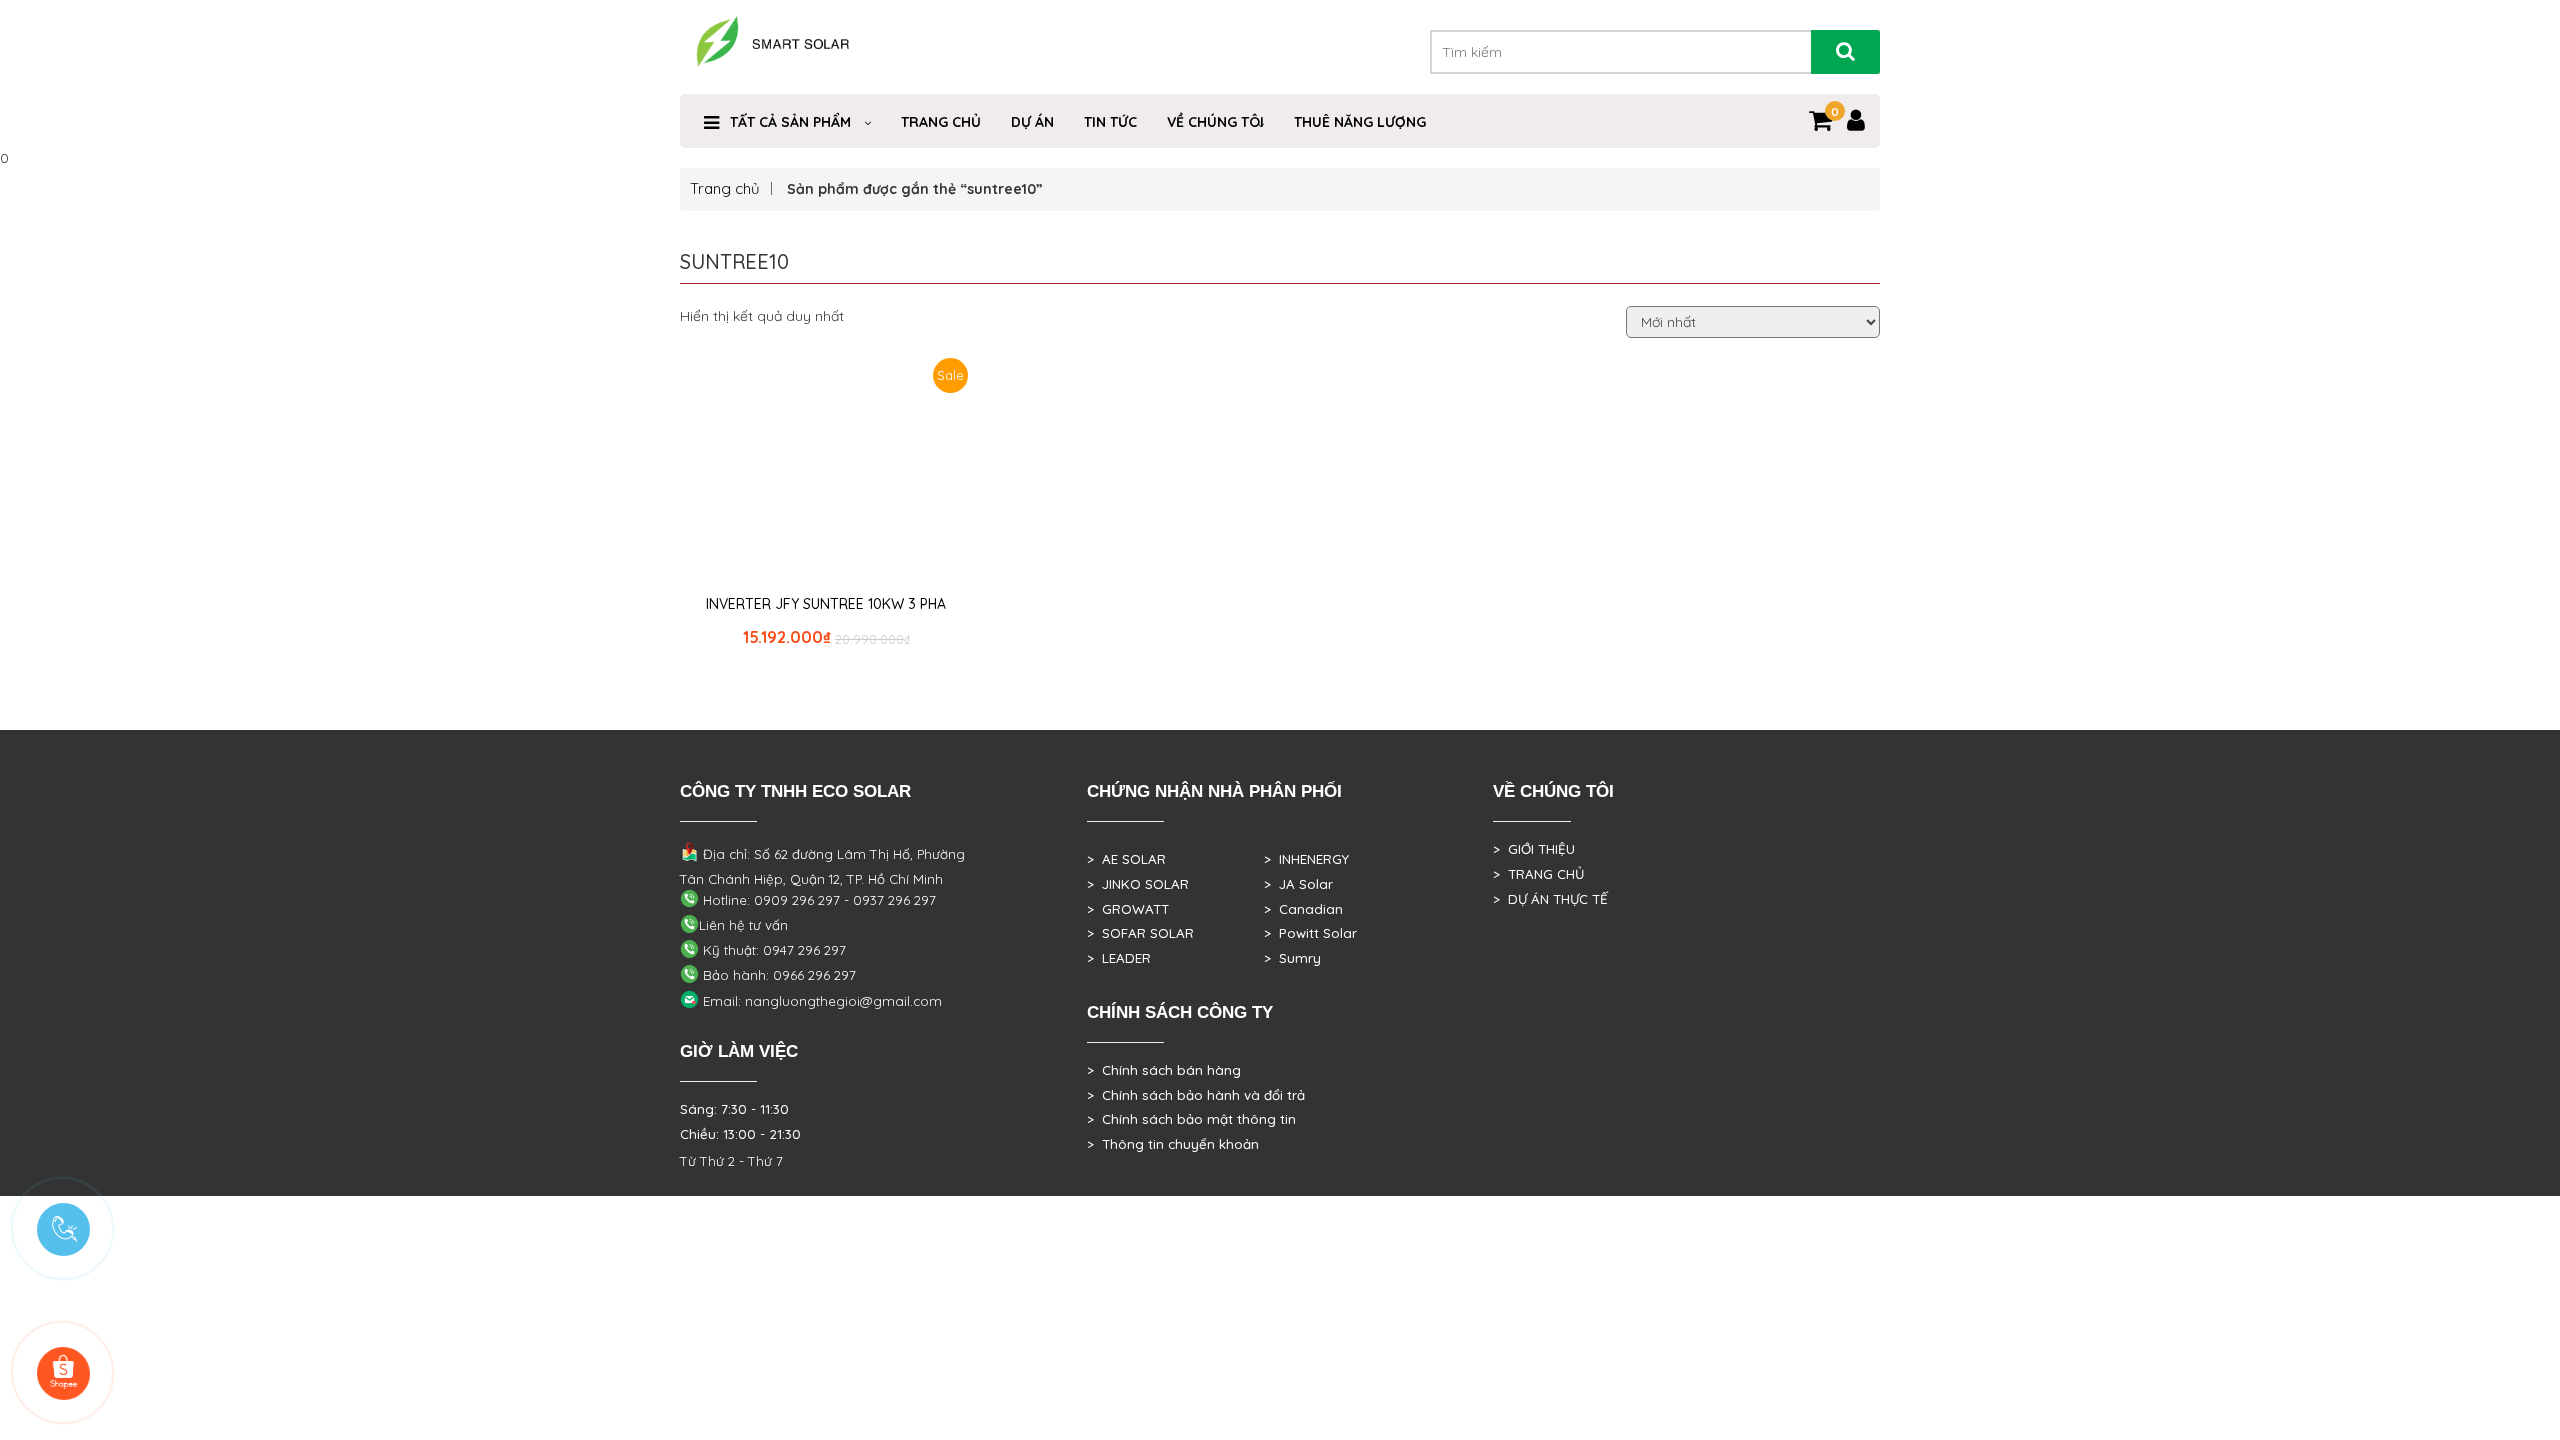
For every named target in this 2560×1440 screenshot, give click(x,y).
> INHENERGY (1306, 859)
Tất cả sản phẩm (790, 122)
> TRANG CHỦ (1538, 874)
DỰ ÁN (1032, 122)
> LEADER (1119, 958)
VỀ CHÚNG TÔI (1215, 122)
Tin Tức (1110, 122)
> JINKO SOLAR (1138, 884)
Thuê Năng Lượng (1360, 122)
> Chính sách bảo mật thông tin (1191, 1119)
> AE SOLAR (1126, 859)
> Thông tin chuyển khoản (1173, 1144)
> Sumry (1292, 958)
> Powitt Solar (1310, 933)
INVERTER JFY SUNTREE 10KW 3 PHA (826, 604)
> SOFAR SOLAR (1140, 933)
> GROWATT (1128, 909)
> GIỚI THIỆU (1534, 849)
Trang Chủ (941, 122)
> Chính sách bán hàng (1164, 1070)
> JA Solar (1298, 884)
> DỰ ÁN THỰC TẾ (1550, 899)
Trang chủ (725, 188)
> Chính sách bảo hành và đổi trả (1196, 1095)
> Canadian (1303, 909)
